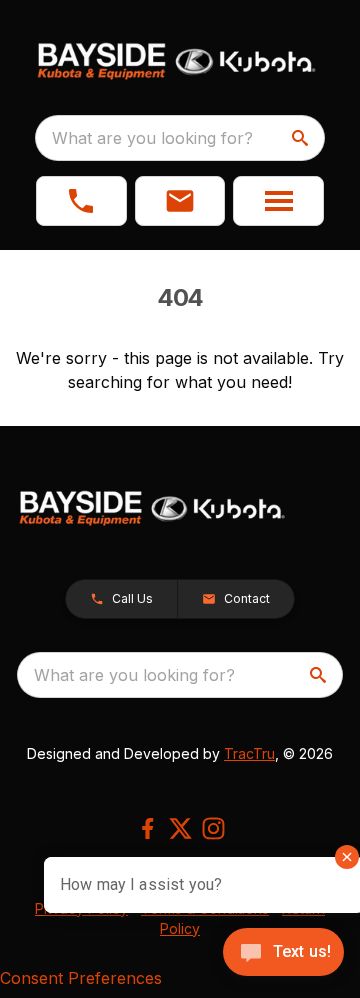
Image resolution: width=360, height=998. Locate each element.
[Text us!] (283, 954)
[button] (81, 201)
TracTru (249, 753)
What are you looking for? (152, 138)
